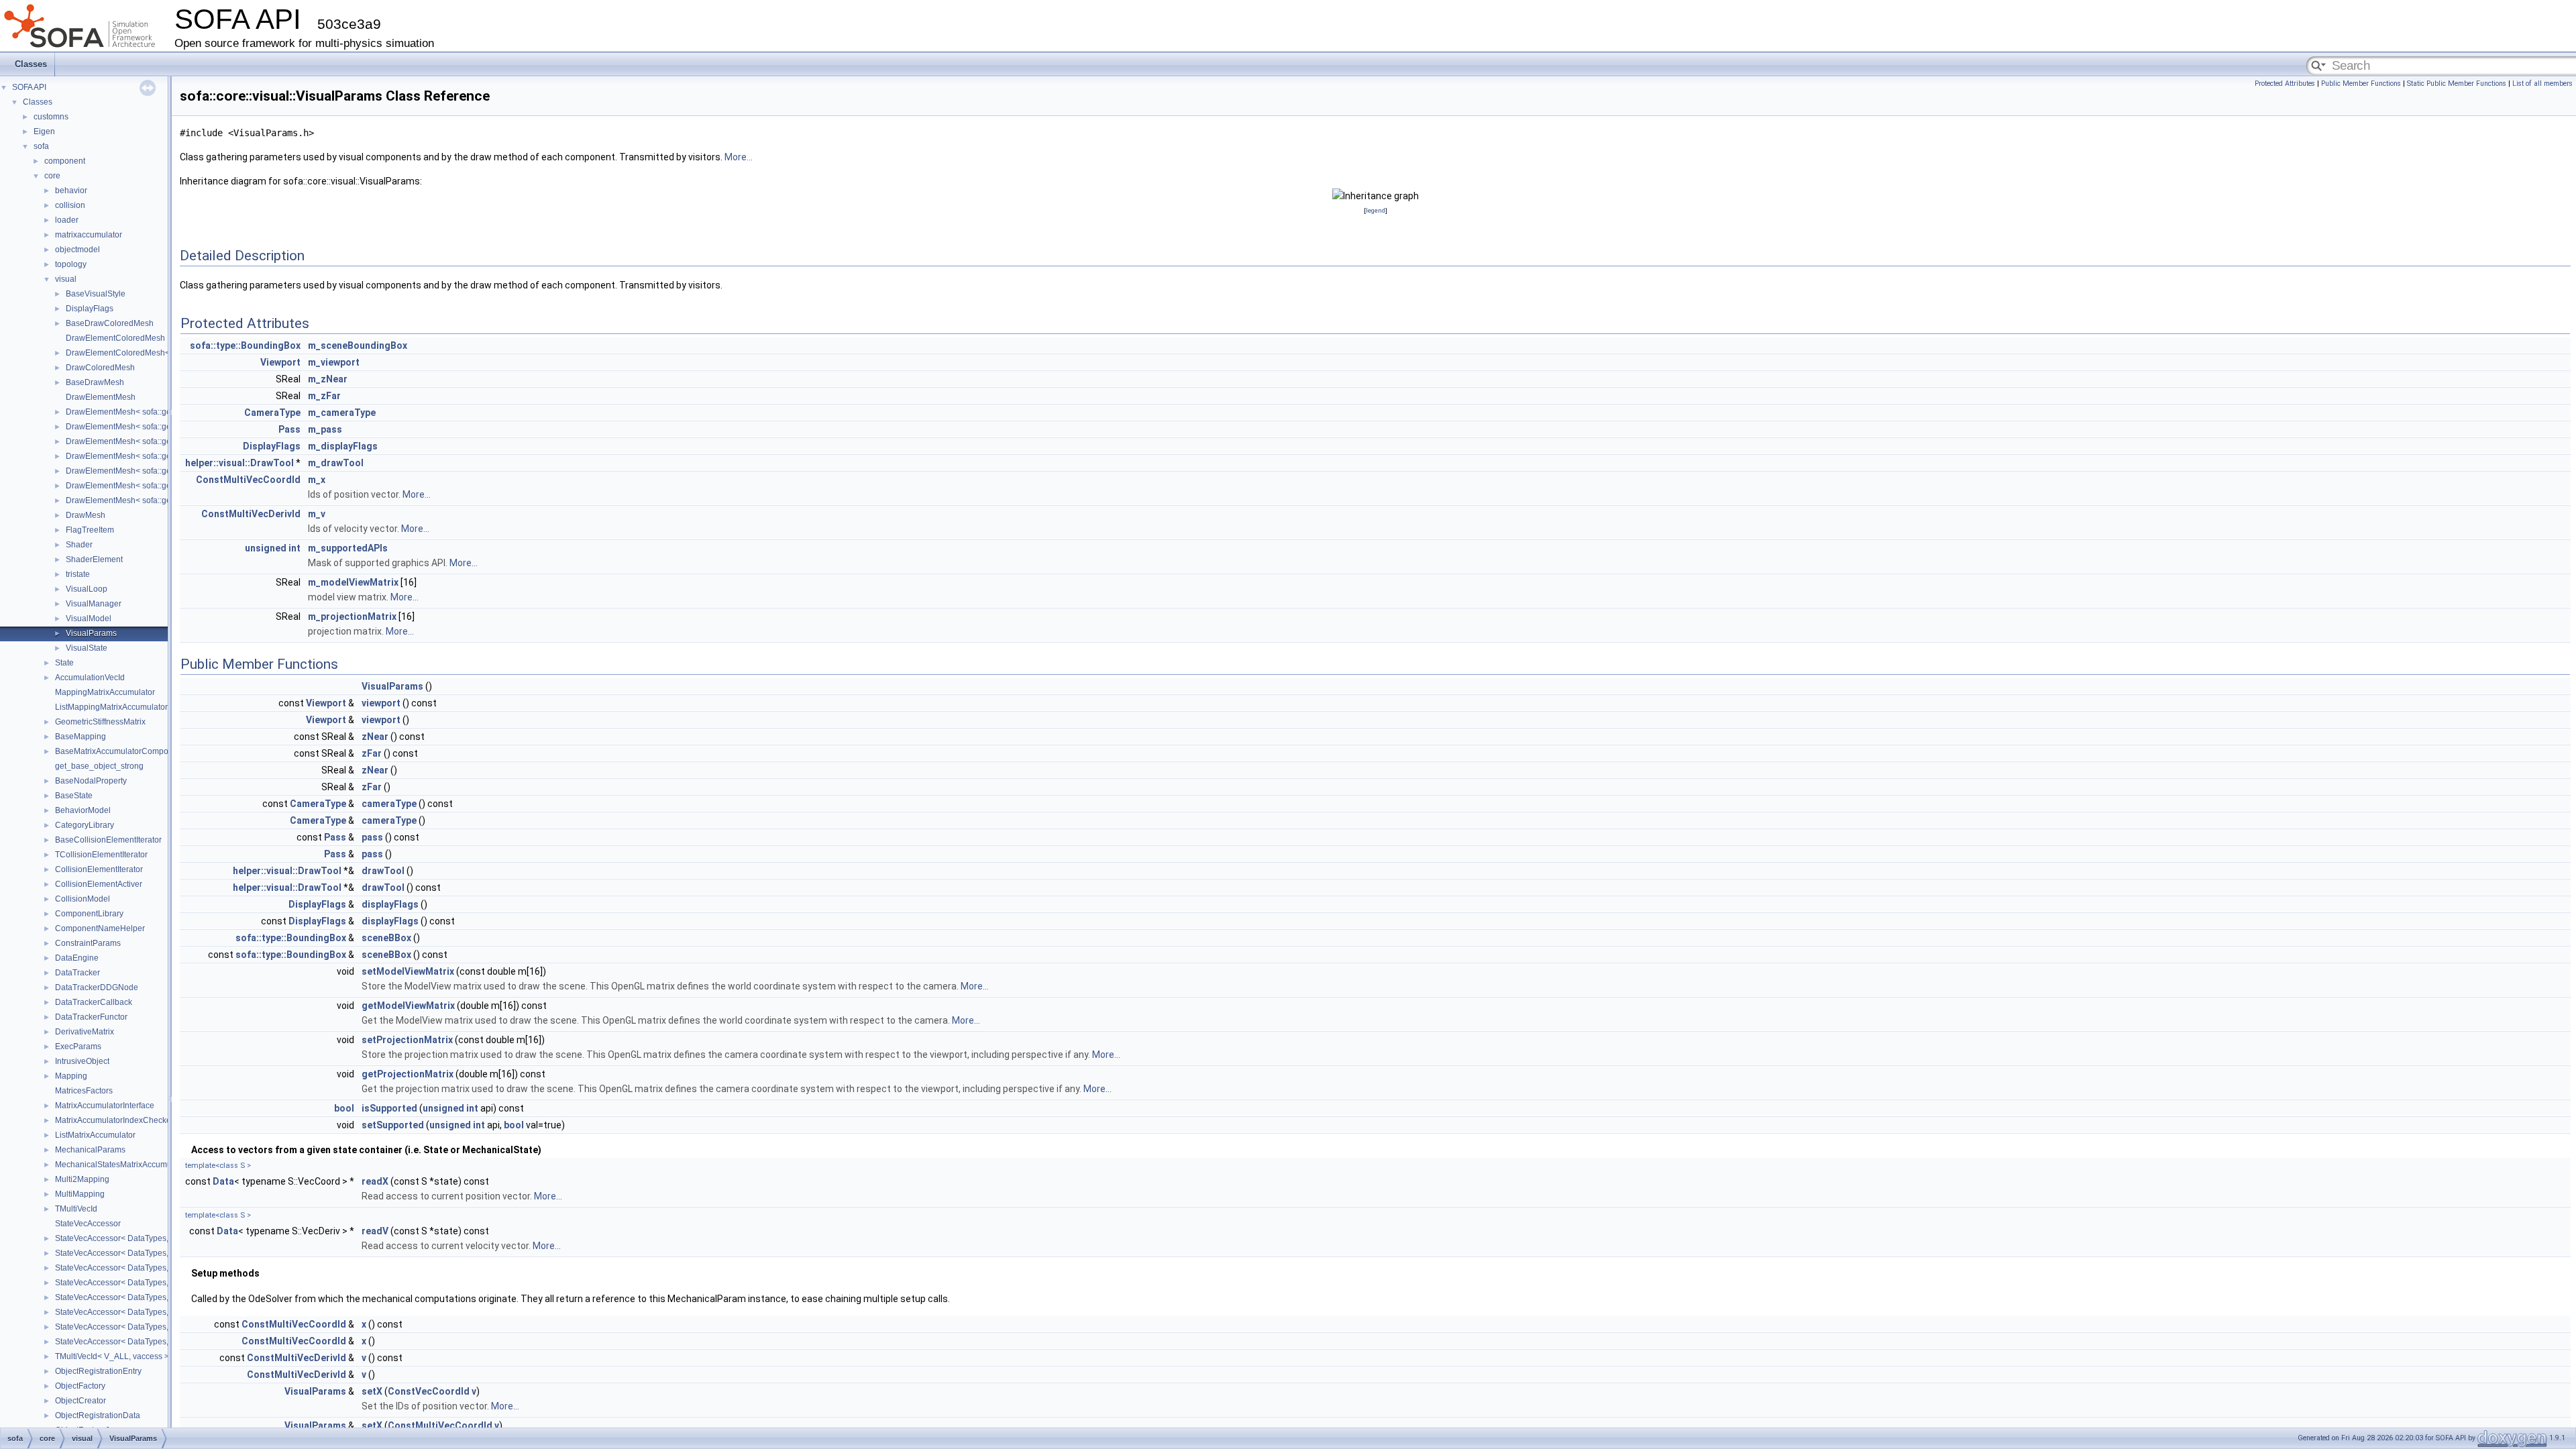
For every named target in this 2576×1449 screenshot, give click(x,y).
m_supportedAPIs (348, 548)
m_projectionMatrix (352, 616)
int (294, 548)
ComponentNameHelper (100, 928)
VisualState (87, 648)
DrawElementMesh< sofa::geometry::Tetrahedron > (158, 456)
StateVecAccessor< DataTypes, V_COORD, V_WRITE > (156, 1253)
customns (51, 117)
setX (372, 1391)
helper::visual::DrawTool (239, 463)
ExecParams (78, 1046)
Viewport (280, 362)
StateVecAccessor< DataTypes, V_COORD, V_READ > (155, 1238)
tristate (78, 574)
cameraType (389, 804)
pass (372, 837)
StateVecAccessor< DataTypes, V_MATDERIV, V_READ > (160, 1297)
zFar (372, 753)
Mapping (71, 1076)
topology (71, 264)
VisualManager (94, 604)
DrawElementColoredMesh (115, 338)
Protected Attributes (2285, 84)
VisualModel (89, 619)
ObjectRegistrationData (98, 1415)
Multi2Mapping (82, 1179)
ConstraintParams (88, 943)
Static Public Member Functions (2457, 84)
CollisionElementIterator (99, 869)
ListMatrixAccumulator (95, 1135)
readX (375, 1181)
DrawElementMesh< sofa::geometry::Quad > (146, 441)
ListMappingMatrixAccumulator (111, 707)
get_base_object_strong (99, 766)
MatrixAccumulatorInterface (105, 1106)
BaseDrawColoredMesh (110, 323)
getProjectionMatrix (408, 1074)
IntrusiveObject (82, 1061)
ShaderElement (94, 559)
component (65, 161)
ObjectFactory (80, 1386)
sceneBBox (386, 938)
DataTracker (77, 973)
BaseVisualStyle (96, 294)
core (52, 176)
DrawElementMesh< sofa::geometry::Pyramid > (151, 486)
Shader (79, 545)
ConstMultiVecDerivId (251, 514)
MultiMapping (80, 1194)
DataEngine (77, 958)
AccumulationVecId (90, 678)
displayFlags (390, 904)
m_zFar (324, 396)
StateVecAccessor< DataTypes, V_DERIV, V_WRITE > (153, 1283)
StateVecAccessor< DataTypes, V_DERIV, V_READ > (152, 1268)
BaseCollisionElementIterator (108, 840)
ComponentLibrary (89, 914)
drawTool (383, 871)
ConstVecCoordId (429, 1391)
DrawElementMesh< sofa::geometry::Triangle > (151, 427)
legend (1376, 210)
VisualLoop (87, 589)
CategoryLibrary (85, 825)
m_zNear (328, 379)
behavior (71, 191)
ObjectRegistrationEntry (98, 1371)
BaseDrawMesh (95, 382)
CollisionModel (83, 899)
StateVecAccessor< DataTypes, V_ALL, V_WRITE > (148, 1342)
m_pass (325, 429)
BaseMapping (80, 737)
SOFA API (29, 87)
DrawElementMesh (101, 397)
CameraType (272, 413)
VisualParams (91, 633)
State (64, 663)
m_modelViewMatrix (353, 582)
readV (375, 1231)
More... (739, 157)
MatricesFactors (84, 1091)
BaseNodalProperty (91, 781)
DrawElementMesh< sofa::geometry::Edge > (146, 412)
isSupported (389, 1108)
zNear (375, 737)
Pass (289, 429)
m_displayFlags (343, 446)
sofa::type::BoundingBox (245, 345)
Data (223, 1181)
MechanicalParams (90, 1150)
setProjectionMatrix (407, 1040)
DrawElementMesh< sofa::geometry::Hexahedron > (159, 500)
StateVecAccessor (88, 1224)
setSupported (393, 1125)
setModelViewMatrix (408, 971)
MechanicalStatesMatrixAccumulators (123, 1165)
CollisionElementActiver (99, 884)
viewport (381, 703)
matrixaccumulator (89, 235)
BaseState (74, 796)
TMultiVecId (76, 1209)
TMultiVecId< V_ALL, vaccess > (112, 1356)
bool (344, 1108)
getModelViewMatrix (408, 1006)
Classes (31, 64)
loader (67, 220)
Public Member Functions (2361, 84)
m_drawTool (336, 463)
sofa (41, 146)
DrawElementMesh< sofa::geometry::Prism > (147, 471)
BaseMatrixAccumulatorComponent (120, 751)
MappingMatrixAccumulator (105, 692)
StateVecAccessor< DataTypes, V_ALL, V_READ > (147, 1327)
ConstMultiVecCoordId (248, 480)
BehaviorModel (83, 810)
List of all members (2542, 84)
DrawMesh (86, 515)
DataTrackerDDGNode (97, 987)
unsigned (266, 548)
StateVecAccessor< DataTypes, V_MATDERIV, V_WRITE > (161, 1312)
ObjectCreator (80, 1401)
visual (66, 279)
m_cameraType (342, 413)
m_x (317, 480)
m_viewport (334, 362)
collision (70, 205)
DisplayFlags (90, 309)
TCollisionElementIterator (101, 855)
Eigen (44, 131)
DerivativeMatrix (85, 1032)
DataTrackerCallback (94, 1002)
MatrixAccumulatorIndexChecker (114, 1120)
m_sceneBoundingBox (358, 345)
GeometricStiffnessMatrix (100, 722)
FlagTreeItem (90, 530)
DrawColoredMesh (100, 368)
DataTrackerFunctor (91, 1017)
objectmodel (77, 250)
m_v (317, 514)
